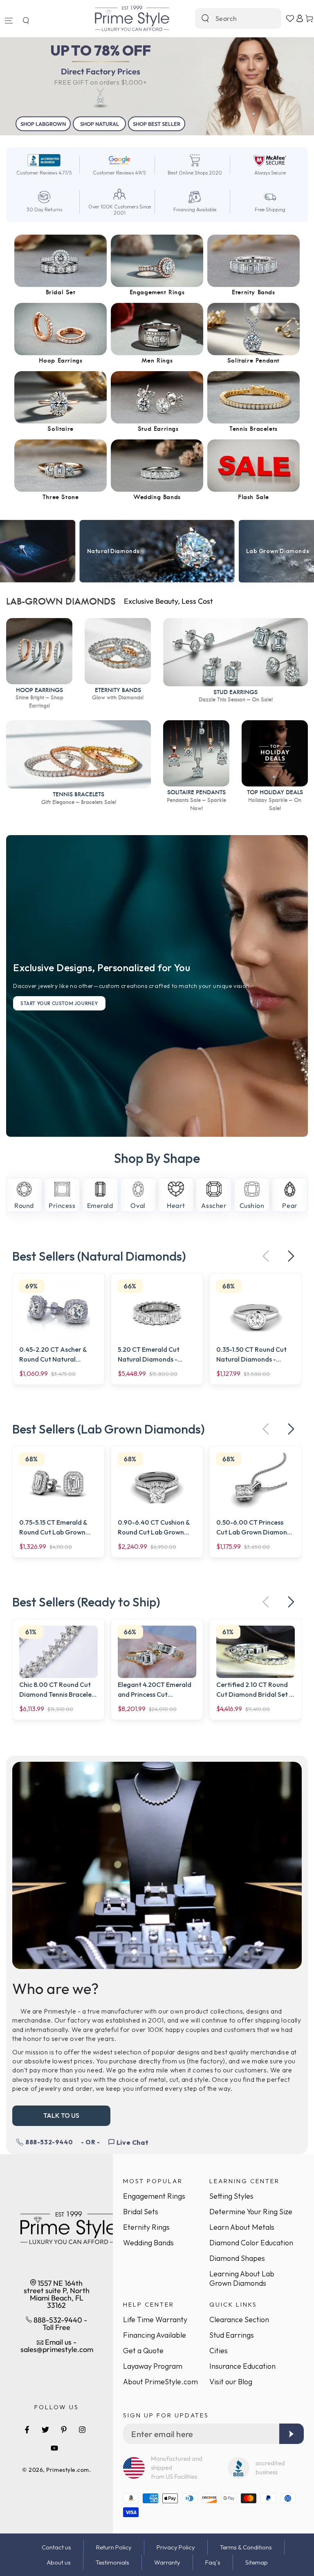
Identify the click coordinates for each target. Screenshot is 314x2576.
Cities (219, 2351)
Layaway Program (153, 2366)
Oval (138, 1205)
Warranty (167, 2562)
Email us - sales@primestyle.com (57, 2346)
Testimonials (112, 2562)
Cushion (252, 1205)
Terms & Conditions (246, 2547)
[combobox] (229, 18)
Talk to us (61, 2115)
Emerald (100, 1205)
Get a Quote (143, 2351)
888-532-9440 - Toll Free (59, 2324)
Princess (62, 1205)
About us (59, 2562)
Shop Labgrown (43, 124)
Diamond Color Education (251, 2243)
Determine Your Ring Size (251, 2212)
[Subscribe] (292, 2434)
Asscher (214, 1205)
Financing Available (155, 2335)
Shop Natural (100, 124)
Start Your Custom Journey (59, 1003)
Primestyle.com (68, 2470)
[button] (26, 20)
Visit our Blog (231, 2382)
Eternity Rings (146, 2227)
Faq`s (213, 2562)
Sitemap (257, 2562)
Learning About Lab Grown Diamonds (242, 2278)
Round (24, 1205)
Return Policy (114, 2547)
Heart (176, 1205)
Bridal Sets (141, 2212)
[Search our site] (205, 18)
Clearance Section (239, 2320)
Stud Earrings (232, 2335)
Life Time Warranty (155, 2320)
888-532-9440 (49, 2142)
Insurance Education (242, 2366)
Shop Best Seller (157, 124)
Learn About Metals (242, 2227)
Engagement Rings (154, 2196)
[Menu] (9, 20)
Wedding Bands (148, 2243)
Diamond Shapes (237, 2258)
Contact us (56, 2547)
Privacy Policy (176, 2547)
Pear (290, 1205)
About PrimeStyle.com (160, 2382)
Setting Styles (231, 2196)
